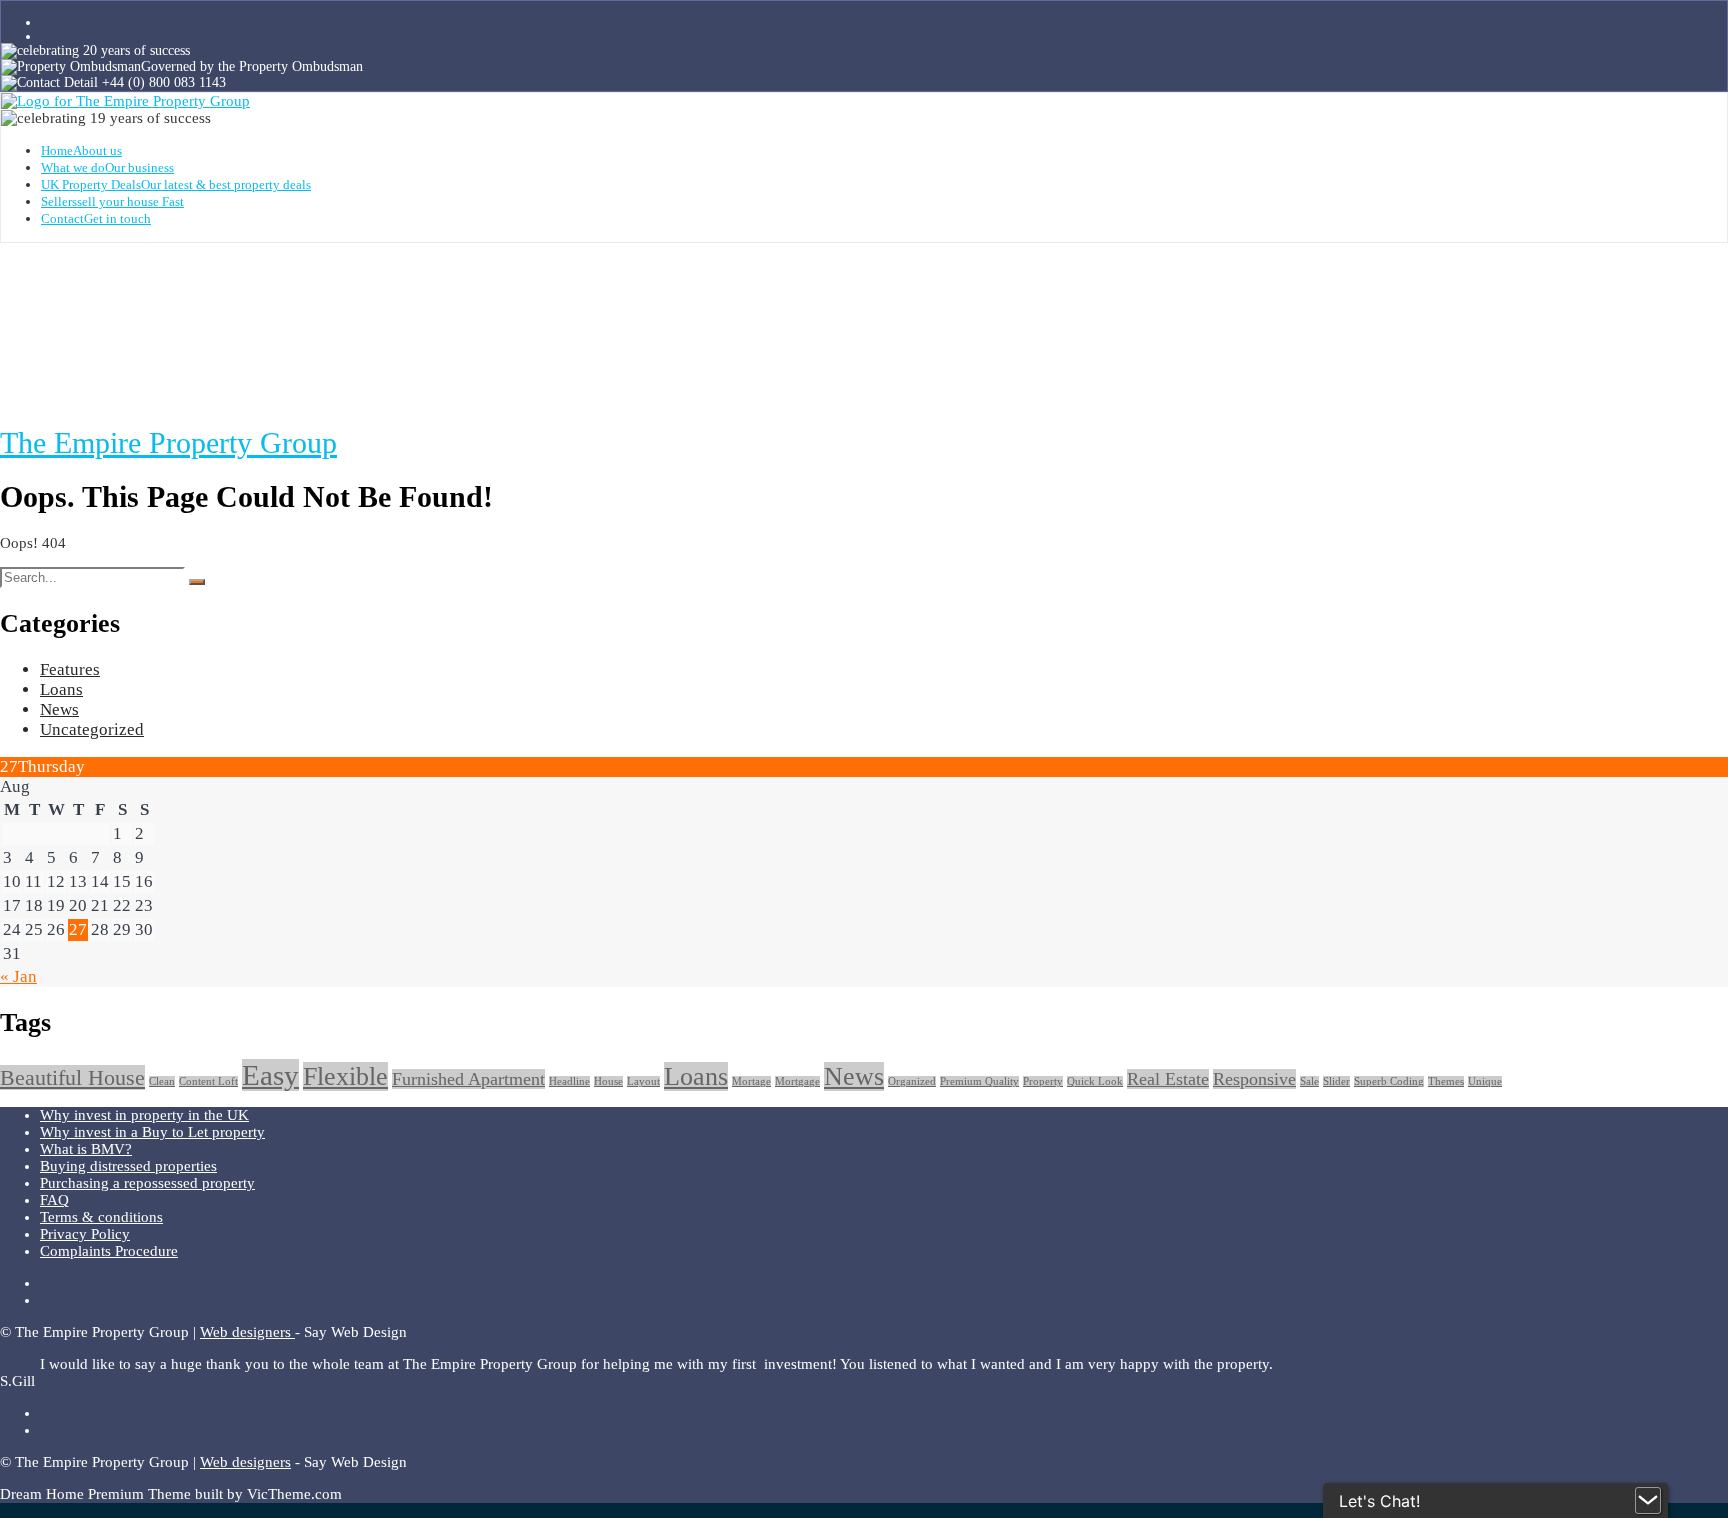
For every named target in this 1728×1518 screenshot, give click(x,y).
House (608, 1081)
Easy (270, 1075)
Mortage (751, 1081)
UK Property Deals (176, 184)
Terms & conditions (101, 1217)
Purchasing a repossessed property (147, 1183)
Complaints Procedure (109, 1251)
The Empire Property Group (168, 442)
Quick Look (1095, 1081)
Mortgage (797, 1081)
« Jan (18, 976)
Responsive (1254, 1079)
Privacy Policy (85, 1234)
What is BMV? (86, 1149)
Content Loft (208, 1081)
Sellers (112, 201)
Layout (643, 1081)
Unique (1485, 1081)
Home (81, 150)
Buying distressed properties (128, 1166)
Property (1043, 1081)
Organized (912, 1081)
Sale (1309, 1081)
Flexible (345, 1076)
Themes (1446, 1081)
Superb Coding (1389, 1081)
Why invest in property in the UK (144, 1115)
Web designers (247, 1332)
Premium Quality (979, 1081)
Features (70, 669)
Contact (96, 218)
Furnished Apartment (468, 1079)
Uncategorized (92, 729)
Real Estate (1168, 1079)
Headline (569, 1081)
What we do (107, 167)
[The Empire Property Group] (125, 101)
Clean (162, 1081)
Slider (1336, 1081)
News (59, 709)
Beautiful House (72, 1077)
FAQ (54, 1200)
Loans (61, 689)
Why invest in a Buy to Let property (152, 1132)
